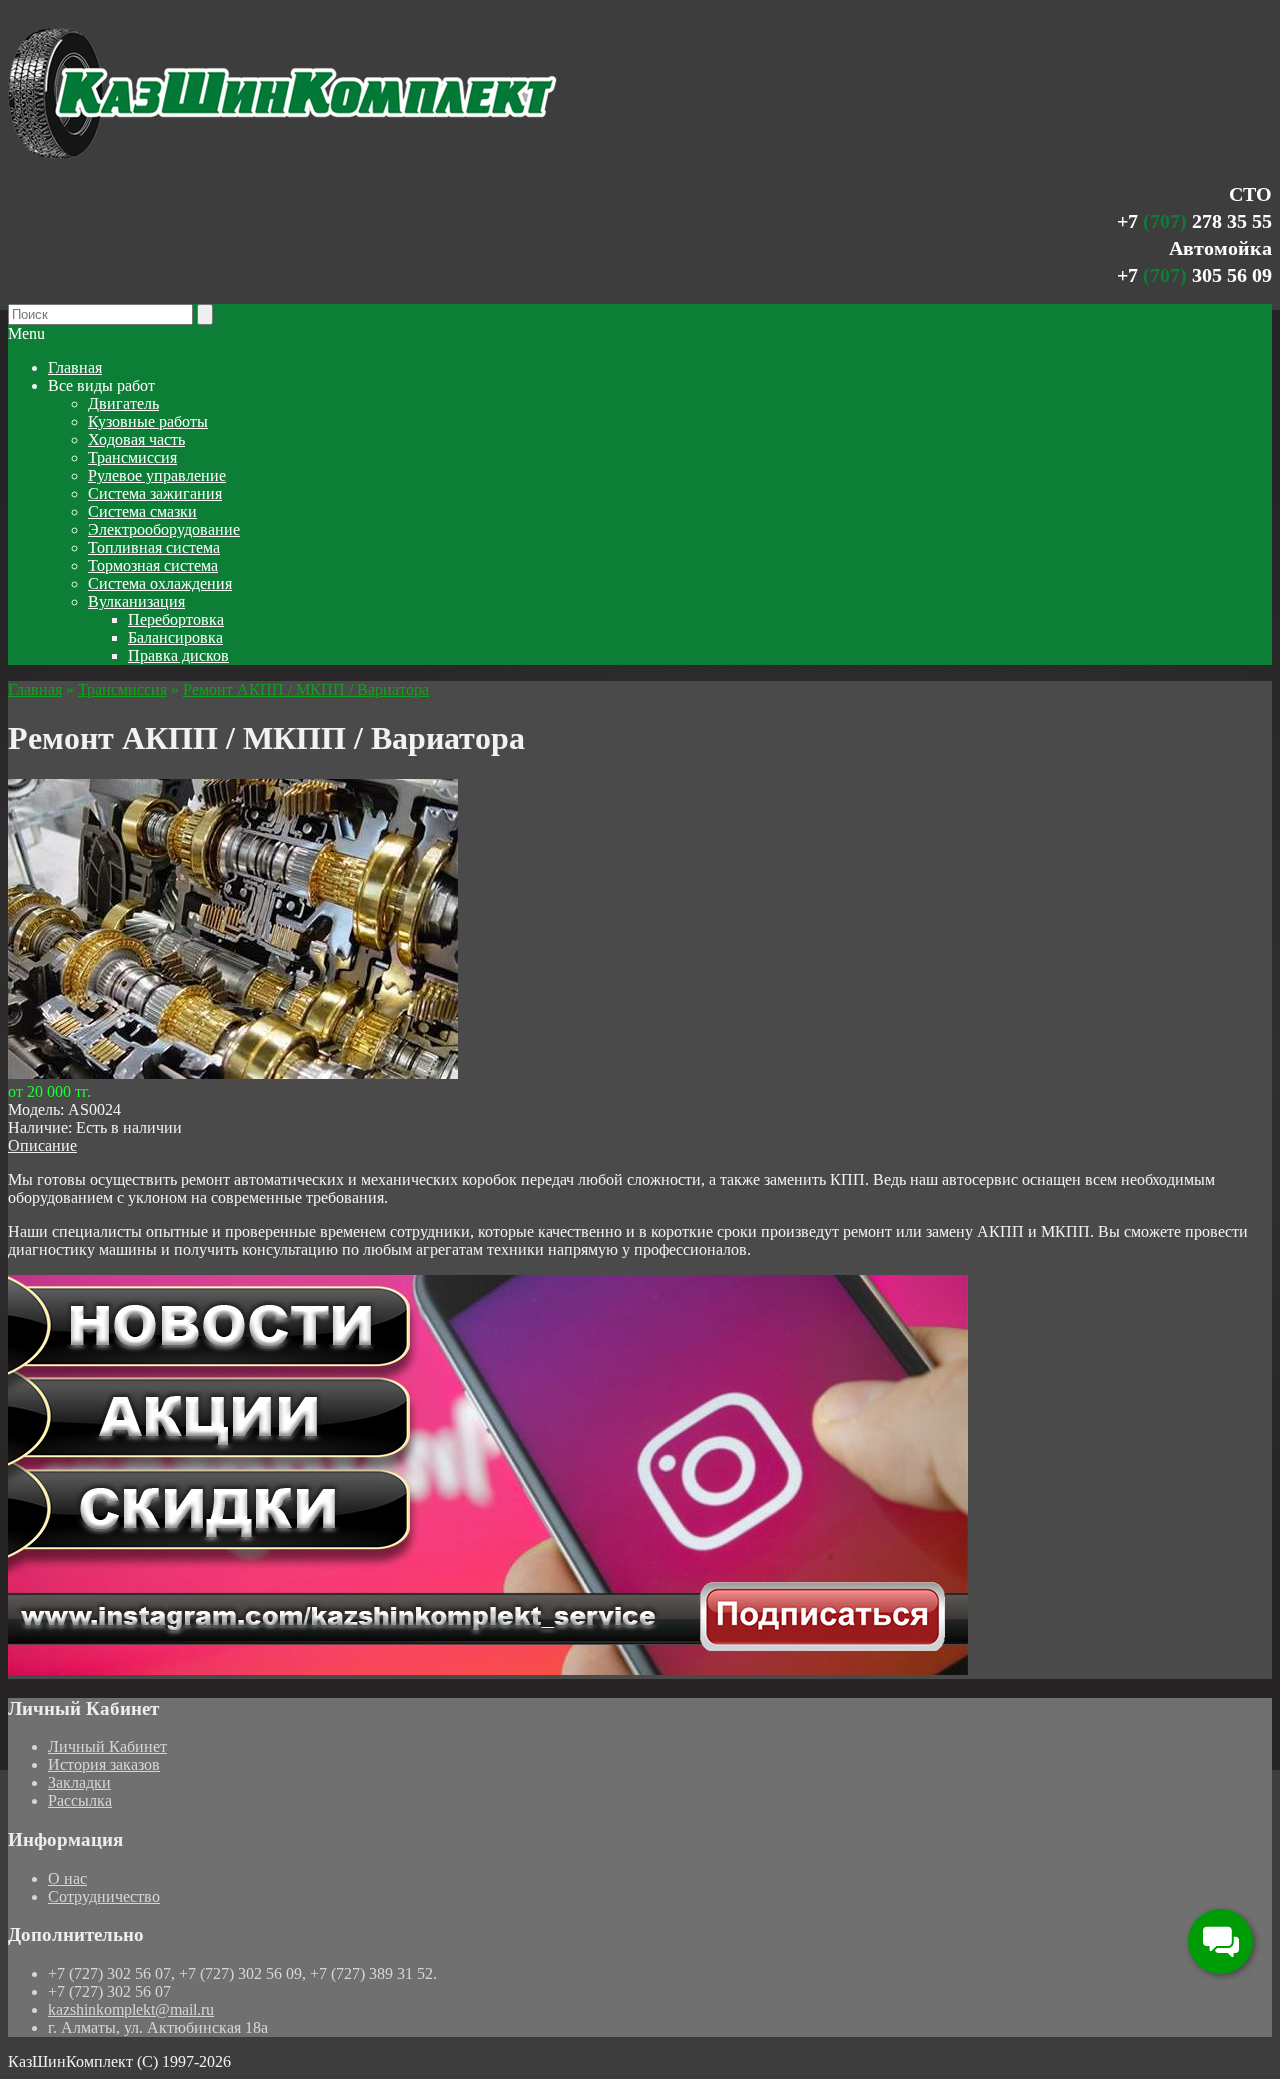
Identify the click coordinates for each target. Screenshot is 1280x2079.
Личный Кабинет (107, 1746)
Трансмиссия (122, 689)
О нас (67, 1878)
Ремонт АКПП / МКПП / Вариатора (306, 689)
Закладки (79, 1782)
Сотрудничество (104, 1896)
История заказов (104, 1764)
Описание (42, 1145)
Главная (35, 689)
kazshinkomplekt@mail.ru (131, 2009)
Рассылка (80, 1800)
